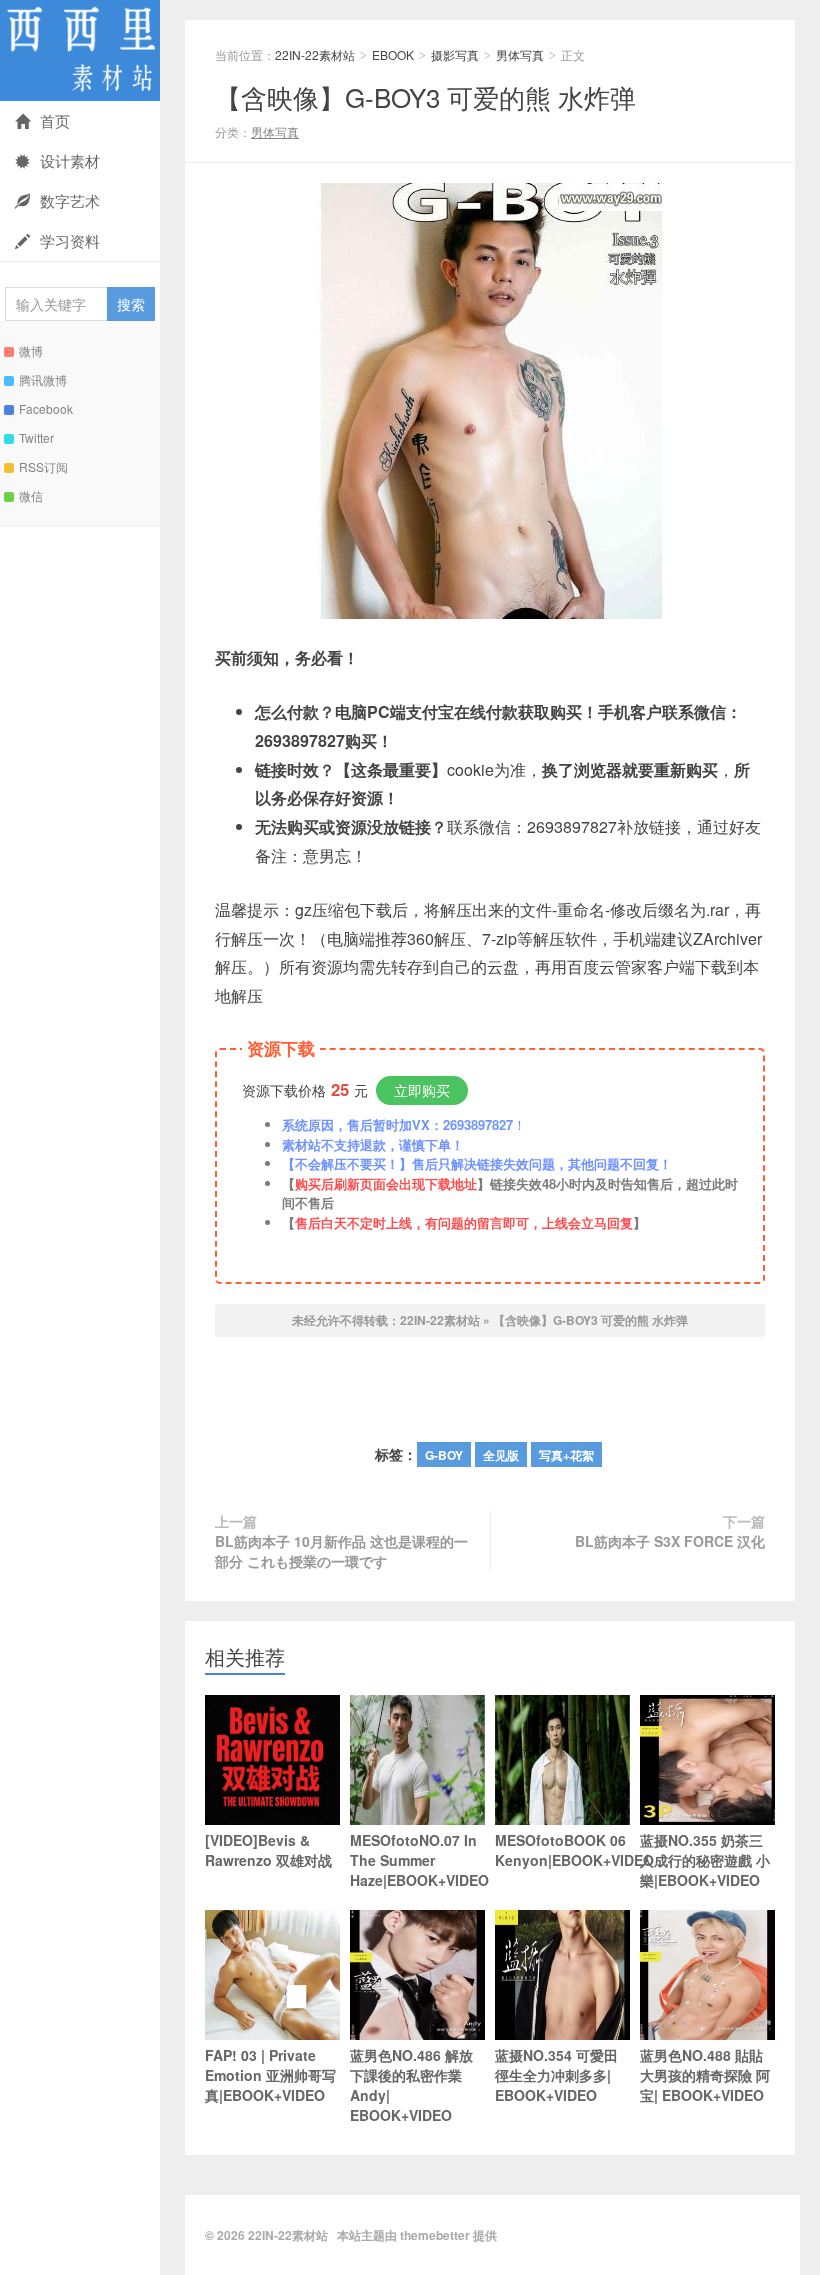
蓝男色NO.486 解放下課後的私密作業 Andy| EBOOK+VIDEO (411, 2085)
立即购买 (422, 1090)
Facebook (46, 408)
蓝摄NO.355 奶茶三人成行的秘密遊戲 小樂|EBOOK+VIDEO (705, 1860)
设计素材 (70, 160)
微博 (31, 350)
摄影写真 (455, 54)
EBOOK (393, 54)
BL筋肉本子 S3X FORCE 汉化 (670, 1541)
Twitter (36, 437)
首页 (55, 120)
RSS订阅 (43, 466)
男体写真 (520, 54)
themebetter (435, 2235)
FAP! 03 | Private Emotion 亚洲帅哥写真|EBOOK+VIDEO (270, 2075)
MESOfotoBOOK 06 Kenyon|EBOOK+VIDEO (562, 1850)
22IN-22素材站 (80, 50)
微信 (31, 495)
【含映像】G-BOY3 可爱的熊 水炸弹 (425, 96)
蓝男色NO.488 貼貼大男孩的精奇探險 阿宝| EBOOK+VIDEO (705, 2075)
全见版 (501, 1455)
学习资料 (70, 240)
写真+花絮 (566, 1455)
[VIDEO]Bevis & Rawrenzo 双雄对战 (268, 1850)
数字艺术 (70, 200)
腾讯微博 (43, 379)
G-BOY (444, 1455)
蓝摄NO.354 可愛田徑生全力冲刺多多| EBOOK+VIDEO (556, 2075)
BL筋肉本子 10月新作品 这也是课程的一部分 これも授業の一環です (341, 1551)
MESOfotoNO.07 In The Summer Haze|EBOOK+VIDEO (417, 1860)
